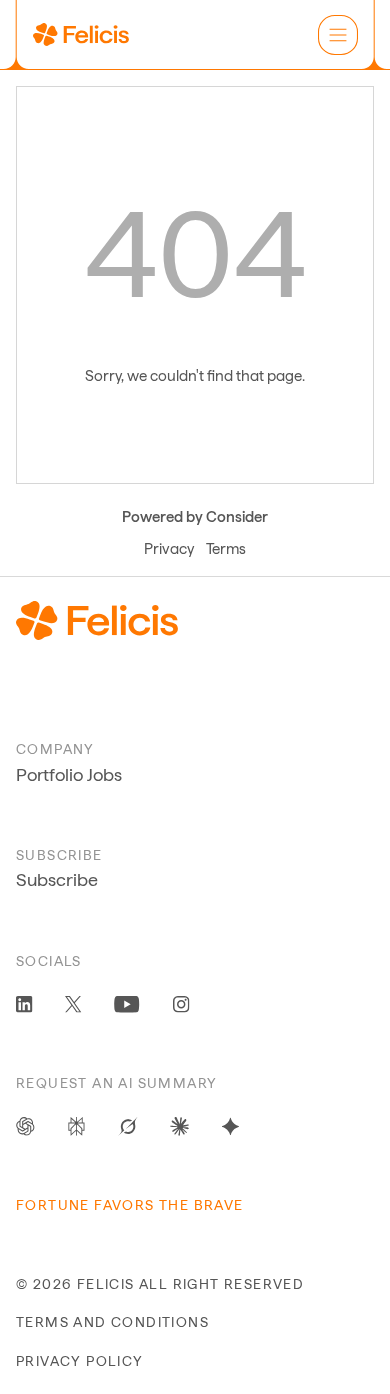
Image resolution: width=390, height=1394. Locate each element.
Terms (226, 549)
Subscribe (57, 879)
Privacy (169, 549)
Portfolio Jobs (69, 774)
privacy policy (80, 1361)
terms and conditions (112, 1322)
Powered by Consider (195, 517)
